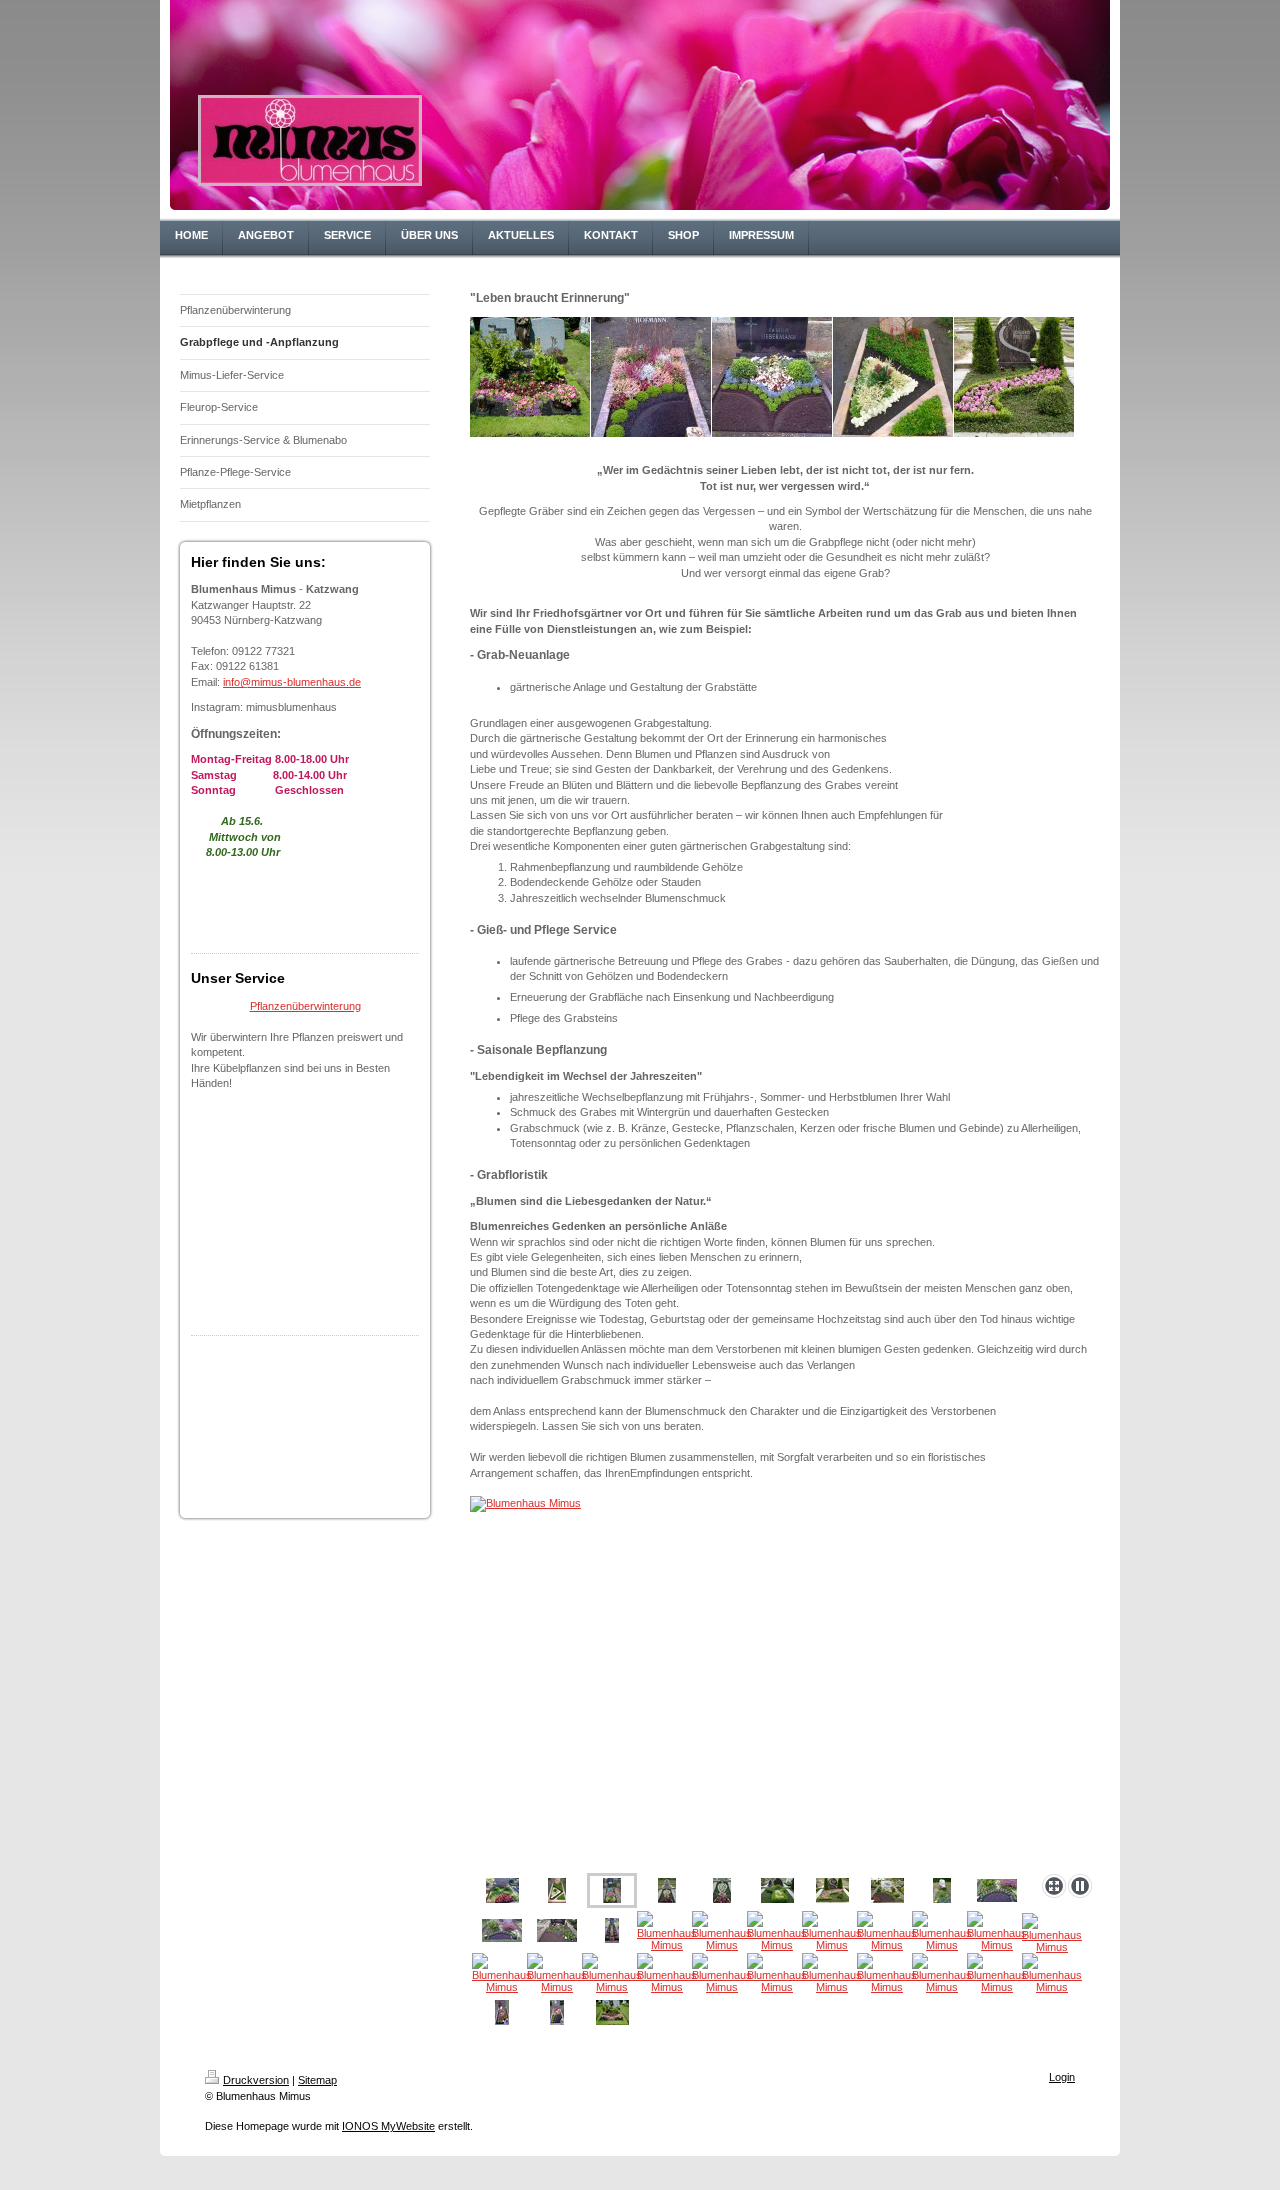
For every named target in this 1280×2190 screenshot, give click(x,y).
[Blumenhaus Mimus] (785, 1678)
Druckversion (256, 2080)
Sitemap (317, 2080)
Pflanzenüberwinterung (305, 1006)
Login (1062, 2077)
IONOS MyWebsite (388, 2126)
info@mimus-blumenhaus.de (292, 682)
